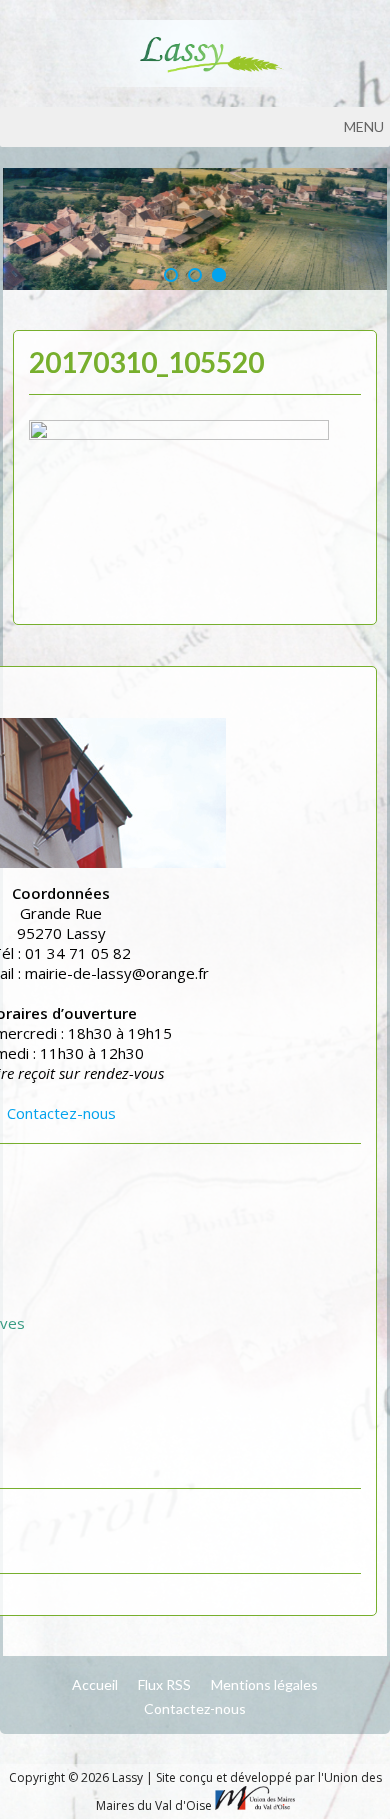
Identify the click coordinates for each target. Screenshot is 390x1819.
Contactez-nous (61, 1113)
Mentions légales (264, 1684)
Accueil (95, 1684)
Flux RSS (164, 1684)
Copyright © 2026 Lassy (77, 1777)
